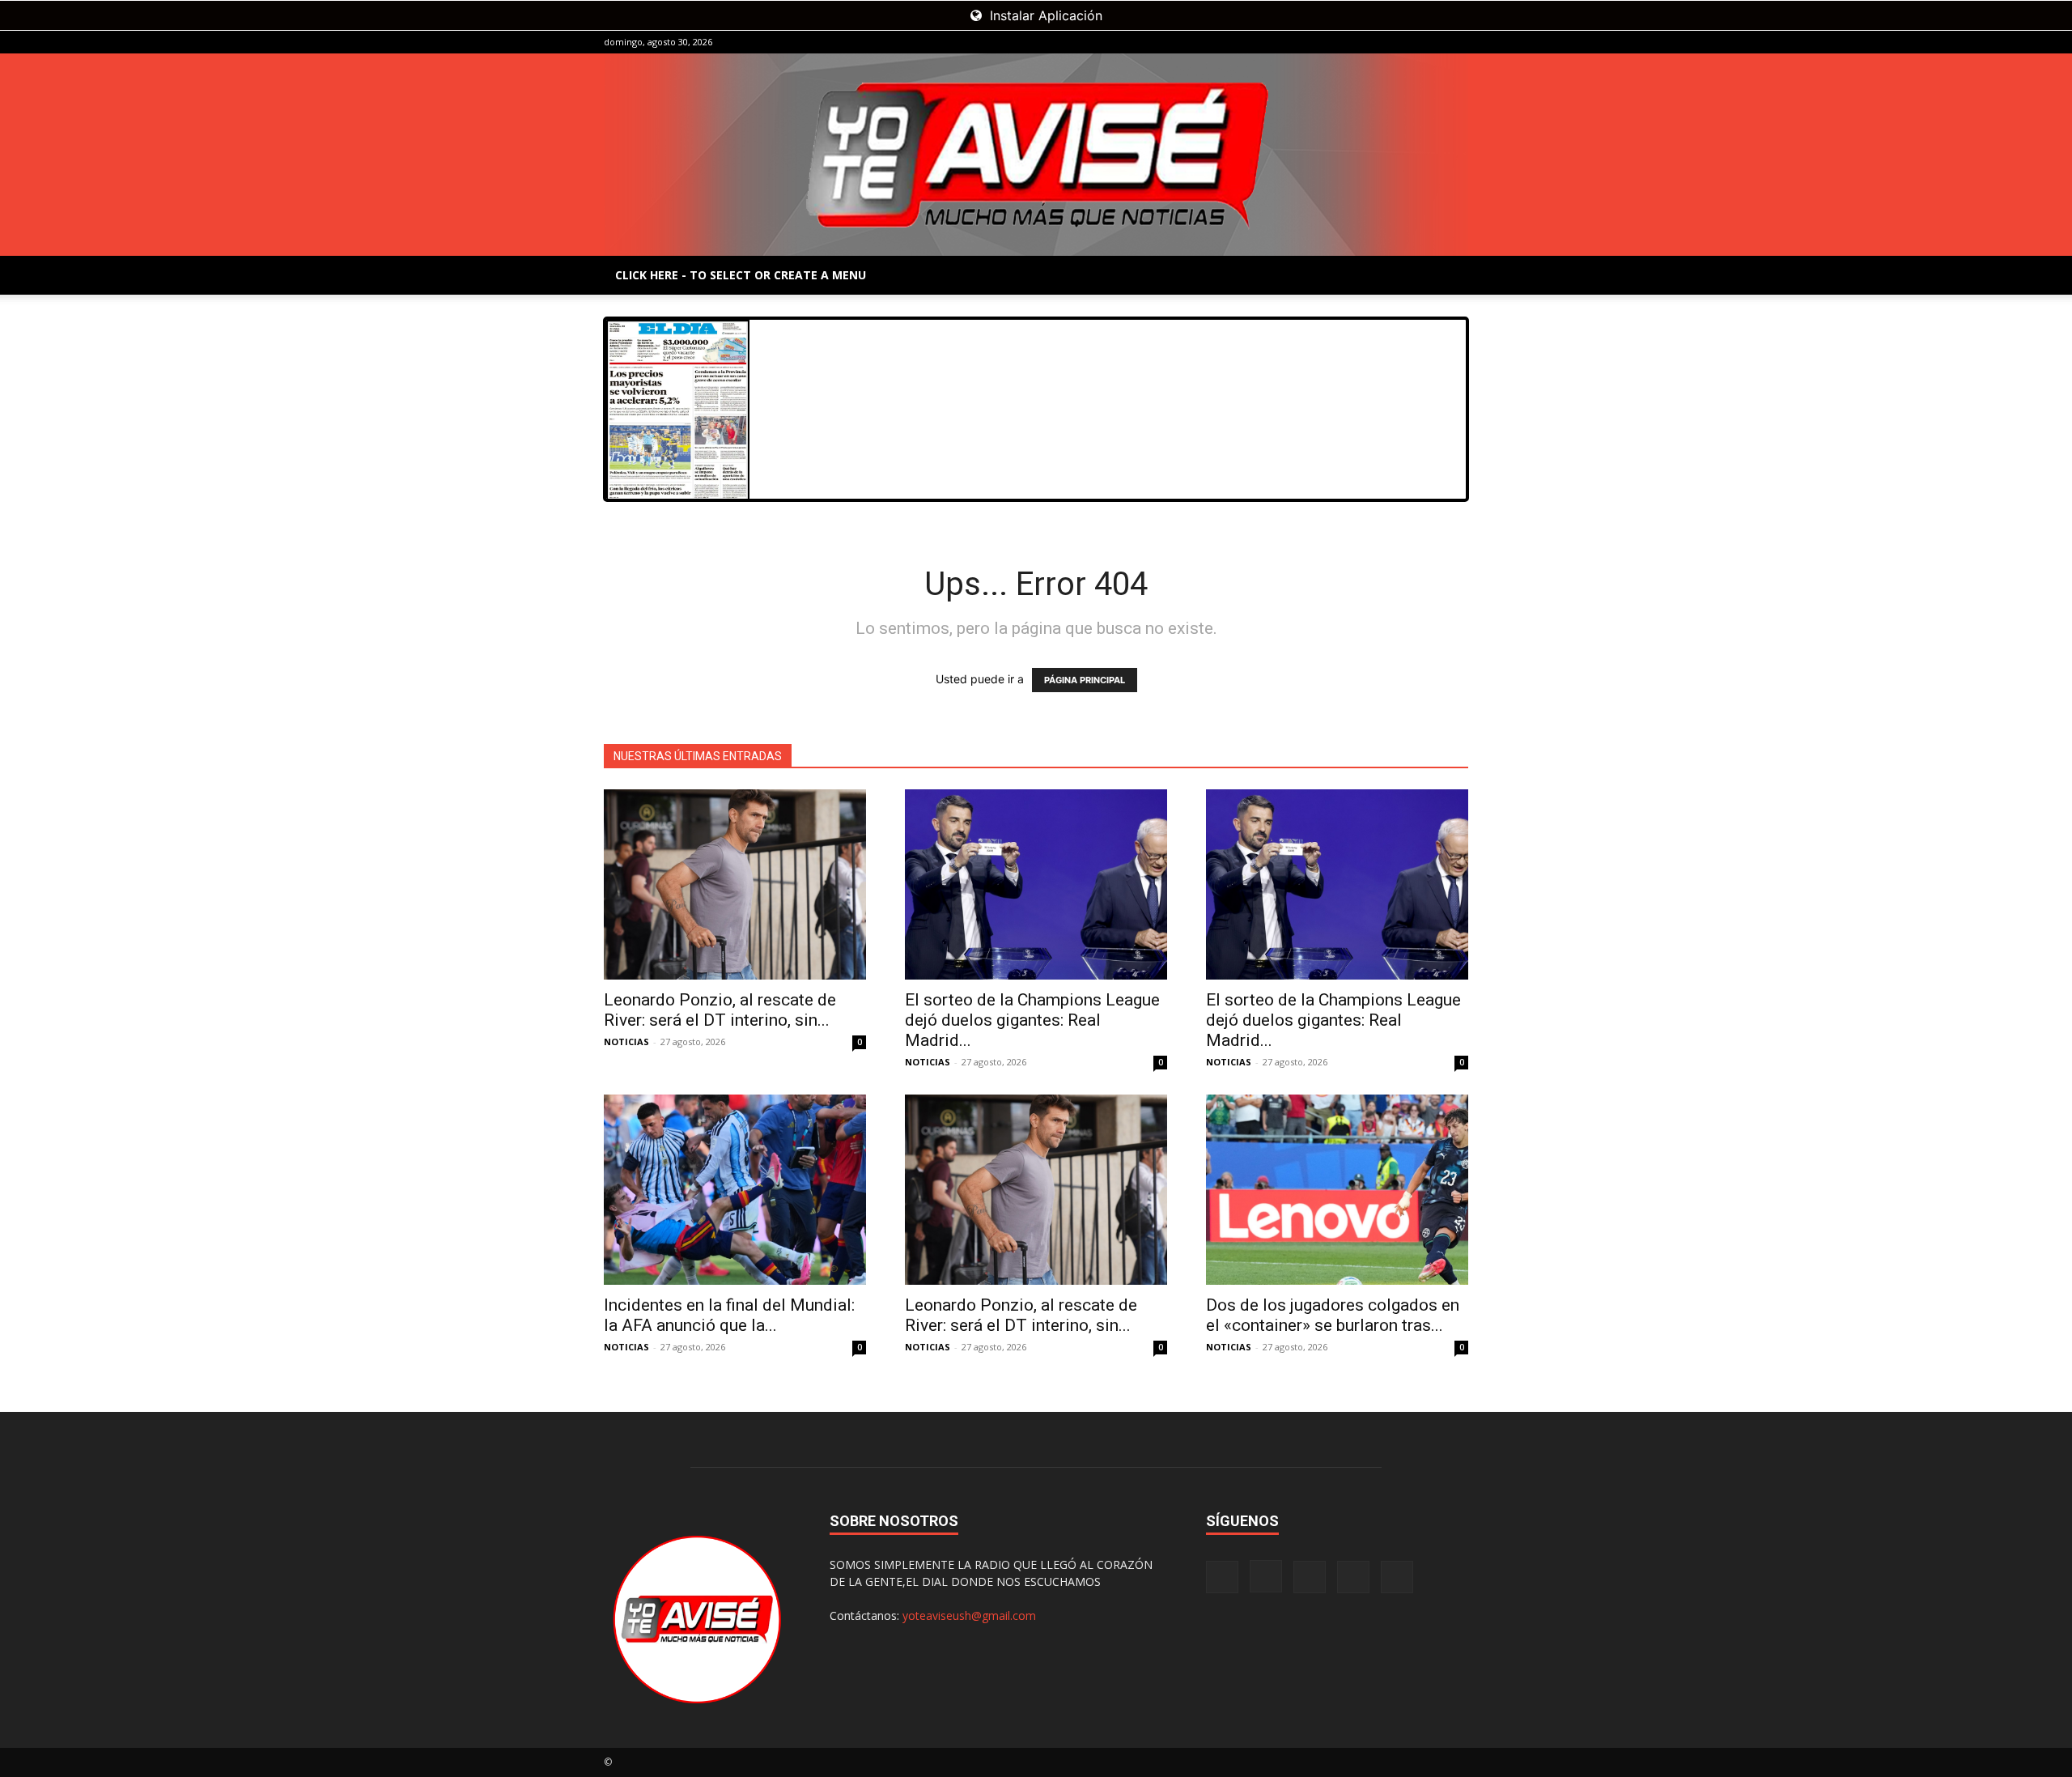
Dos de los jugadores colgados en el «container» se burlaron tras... (1333, 1315)
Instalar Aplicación (1044, 15)
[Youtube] (1456, 42)
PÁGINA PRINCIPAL (1085, 680)
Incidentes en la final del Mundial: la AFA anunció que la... (729, 1315)
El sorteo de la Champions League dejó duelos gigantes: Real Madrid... (1032, 1020)
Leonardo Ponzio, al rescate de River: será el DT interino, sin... (720, 1010)
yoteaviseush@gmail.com (969, 1615)
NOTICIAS (626, 1042)
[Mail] (1403, 42)
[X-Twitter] (1429, 42)
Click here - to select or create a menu (741, 275)
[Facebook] (1349, 42)
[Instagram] (1376, 42)
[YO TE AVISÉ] (1036, 155)
